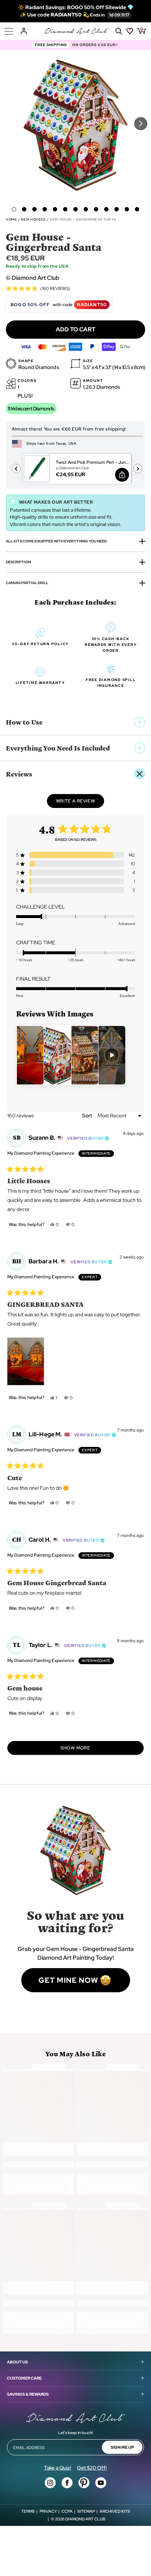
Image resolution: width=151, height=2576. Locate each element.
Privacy (48, 2511)
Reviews (19, 774)
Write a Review (80, 803)
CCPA (67, 2511)
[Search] (119, 31)
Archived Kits (115, 2511)
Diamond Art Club (85, 2519)
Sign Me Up (122, 2447)
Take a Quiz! (58, 2468)
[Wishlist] (130, 31)
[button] (14, 209)
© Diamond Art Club (33, 278)
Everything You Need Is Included (58, 748)
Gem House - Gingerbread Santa (83, 219)
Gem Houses (33, 219)
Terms (28, 2511)
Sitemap (86, 2511)
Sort (88, 1116)
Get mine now (68, 1980)
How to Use (24, 722)
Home (12, 219)
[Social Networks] (50, 2483)
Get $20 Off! (92, 2468)
